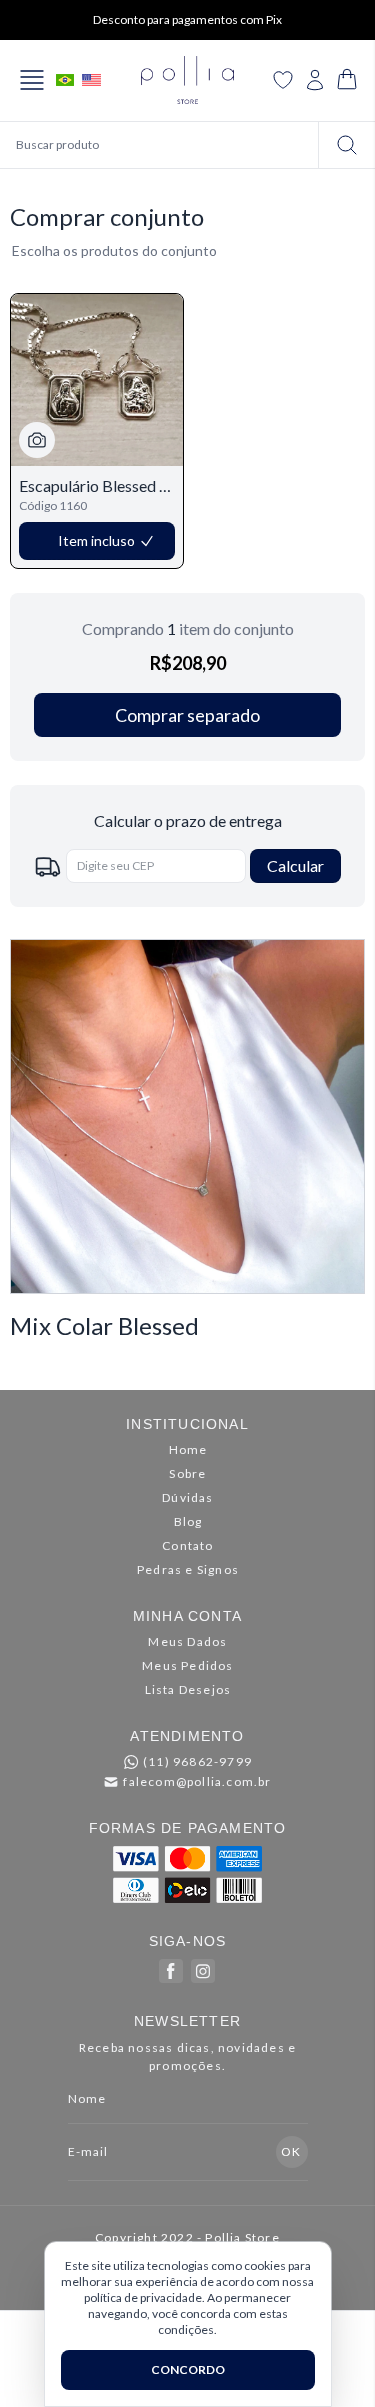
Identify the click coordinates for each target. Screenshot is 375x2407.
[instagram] (203, 1971)
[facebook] (171, 1971)
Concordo (188, 2369)
